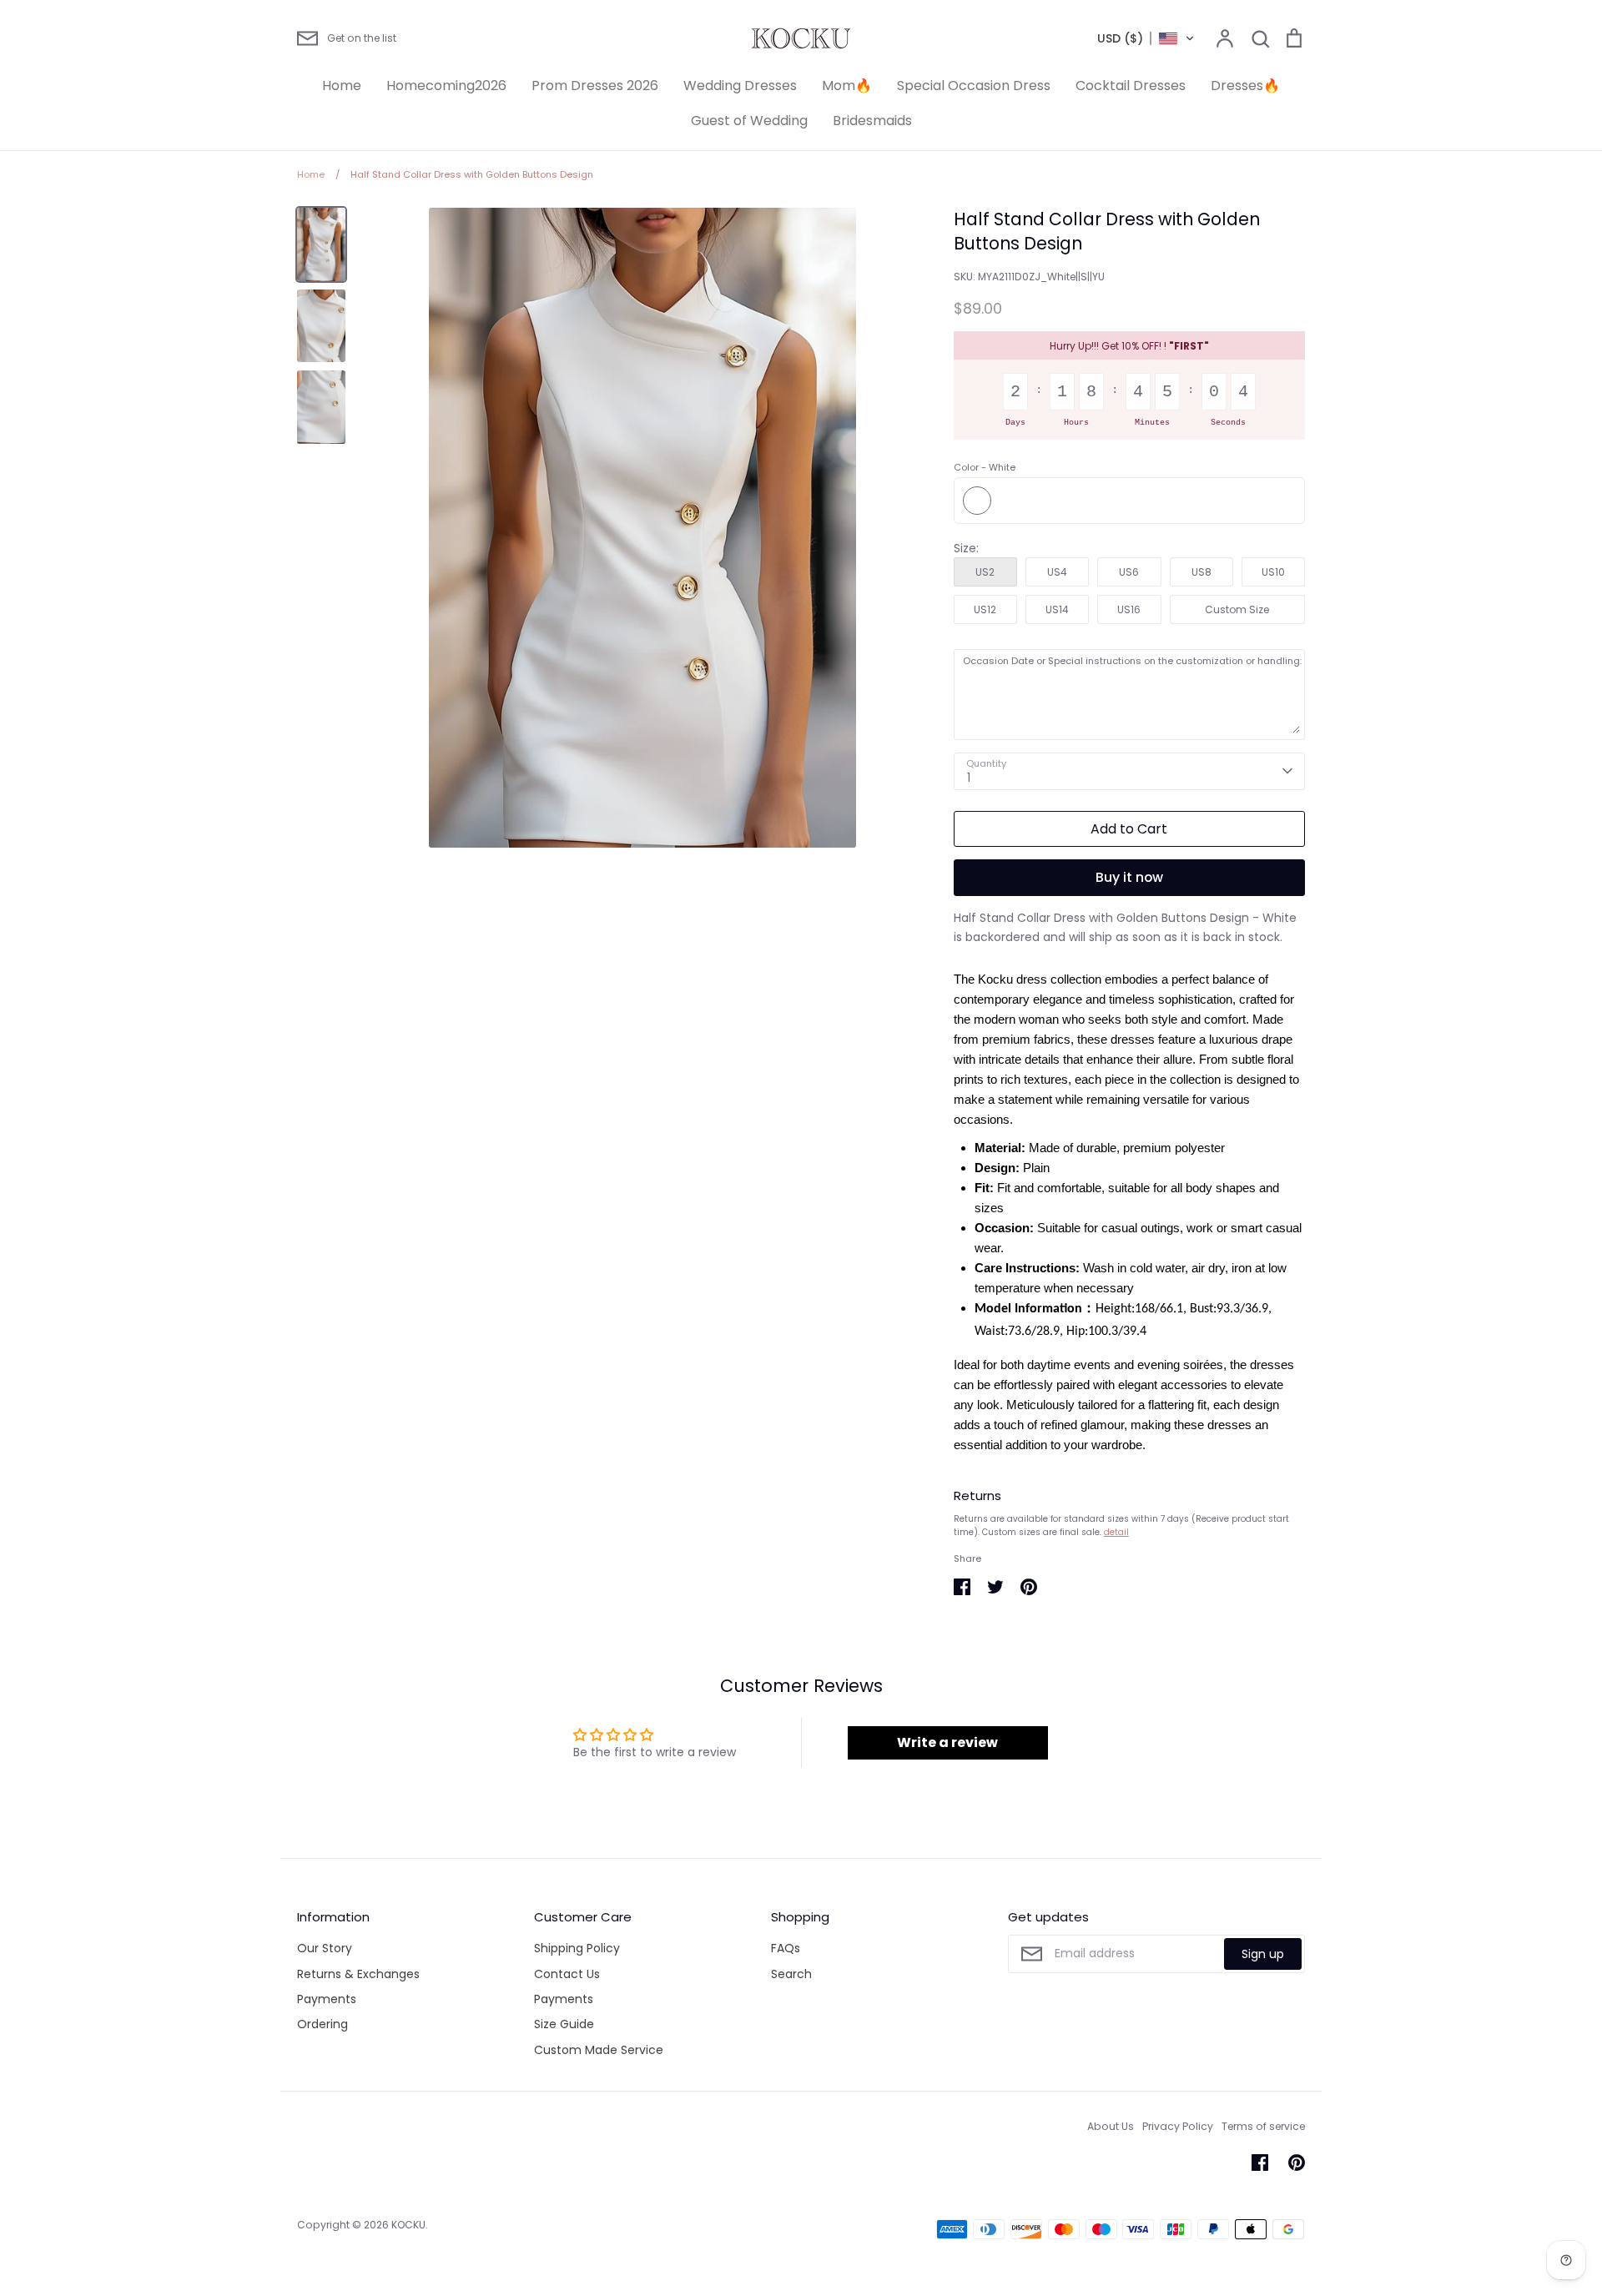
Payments (327, 1999)
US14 (1057, 609)
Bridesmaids (872, 121)
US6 (1129, 572)
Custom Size (1237, 609)
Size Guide (564, 2024)
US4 (1057, 572)
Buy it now (1129, 877)
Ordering (322, 2024)
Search (791, 1974)
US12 (985, 609)
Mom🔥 (847, 86)
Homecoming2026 (446, 86)
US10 (1273, 572)
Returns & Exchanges (358, 1974)
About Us (1111, 2126)
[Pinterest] (1297, 2163)
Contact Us (567, 1974)
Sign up (1263, 1954)
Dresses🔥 (1245, 86)
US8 (1201, 572)
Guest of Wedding (749, 121)
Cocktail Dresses (1131, 86)
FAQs (786, 1948)
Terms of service (1263, 2126)
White (977, 501)
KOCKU (408, 2225)
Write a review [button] (947, 1742)
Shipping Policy (577, 1948)
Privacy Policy (1178, 2126)
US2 (985, 572)
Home (342, 86)
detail (1116, 1532)
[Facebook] (1260, 2163)
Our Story (325, 1948)
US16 (1129, 609)
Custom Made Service (599, 2050)
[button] (1146, 38)
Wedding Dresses (740, 86)
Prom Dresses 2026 (595, 86)
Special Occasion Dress (974, 86)
